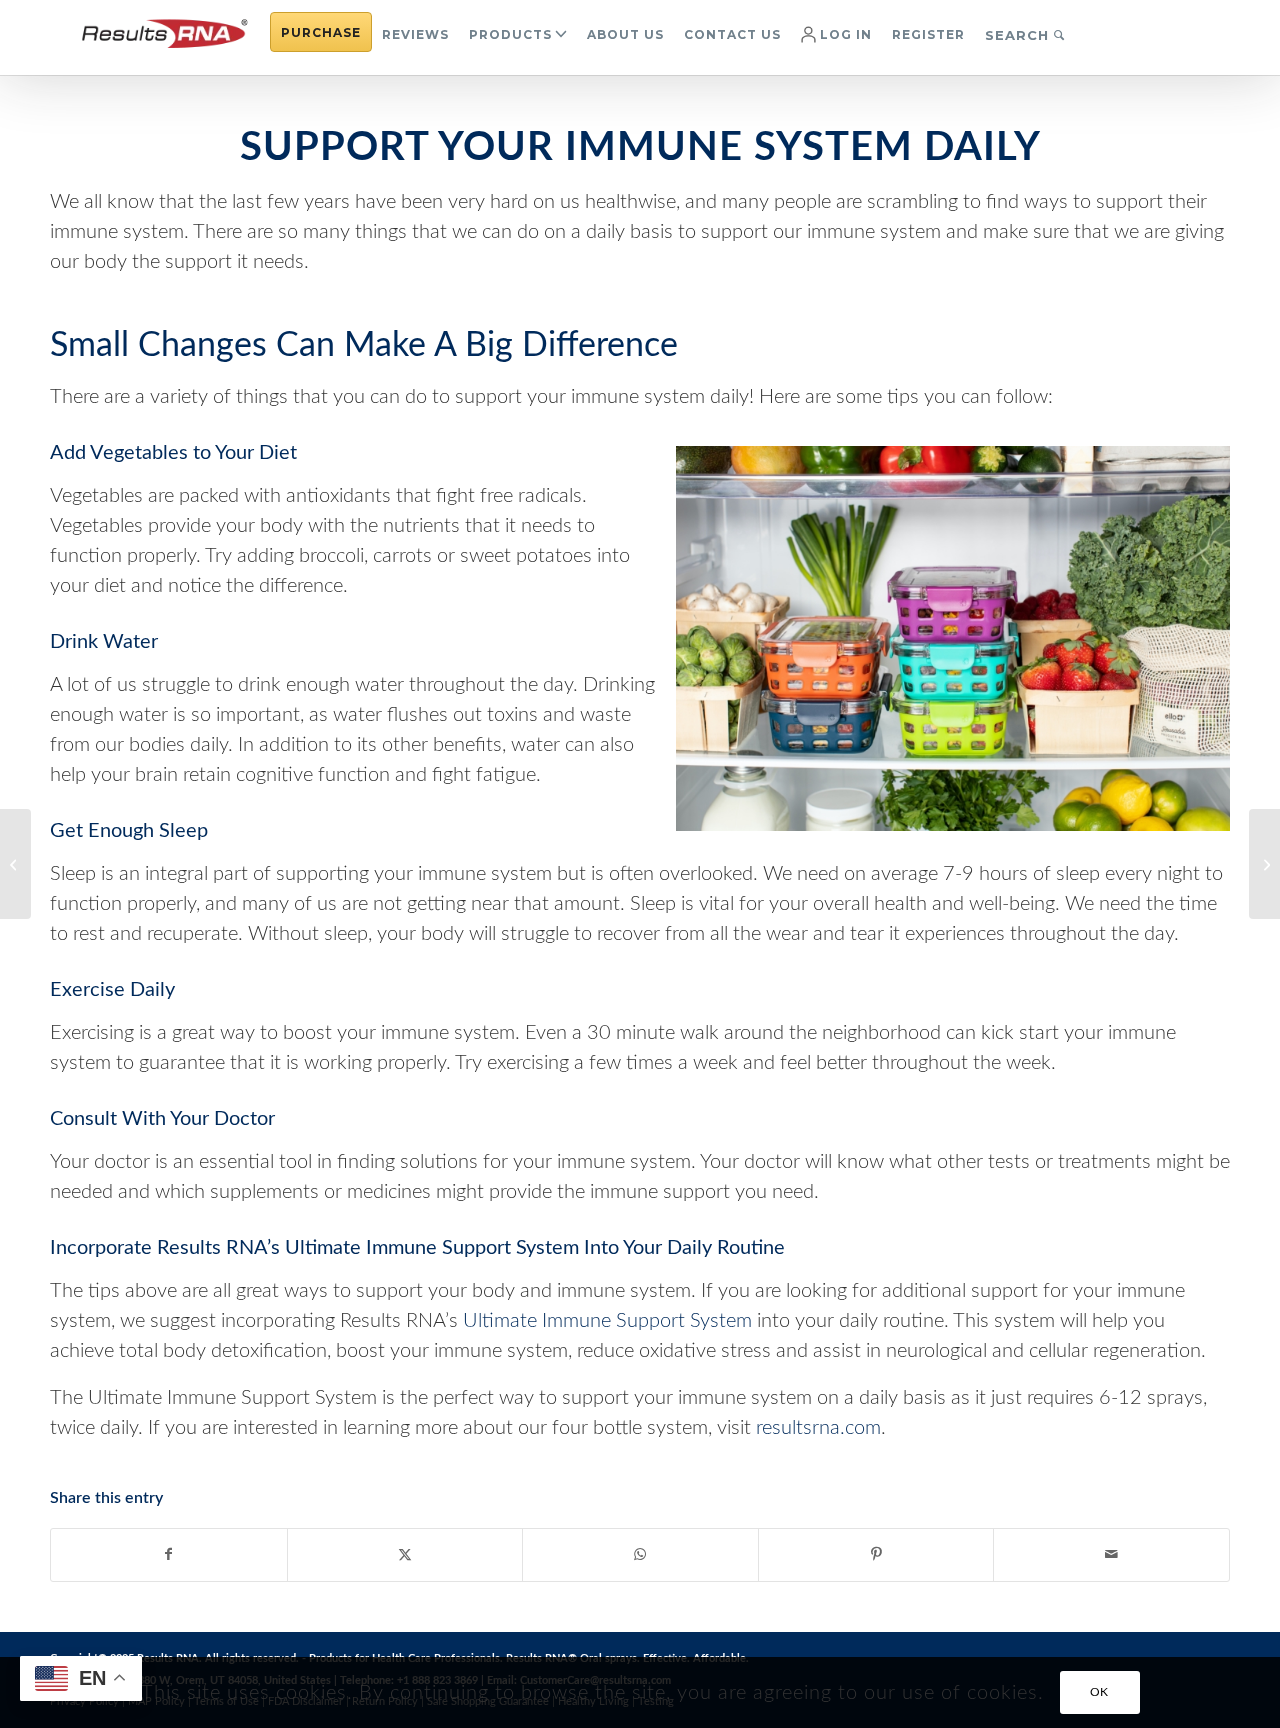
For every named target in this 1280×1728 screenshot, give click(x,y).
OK (1099, 1693)
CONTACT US (732, 34)
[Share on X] (405, 1555)
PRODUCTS (510, 34)
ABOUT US (625, 34)
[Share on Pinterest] (876, 1555)
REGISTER (928, 34)
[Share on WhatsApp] (640, 1555)
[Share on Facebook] (169, 1555)
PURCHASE (321, 32)
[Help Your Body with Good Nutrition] (15, 864)
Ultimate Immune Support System (607, 1321)
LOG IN (844, 34)
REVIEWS (415, 34)
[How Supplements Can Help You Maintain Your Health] (1264, 864)
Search (1019, 35)
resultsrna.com (818, 1428)
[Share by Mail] (1111, 1555)
